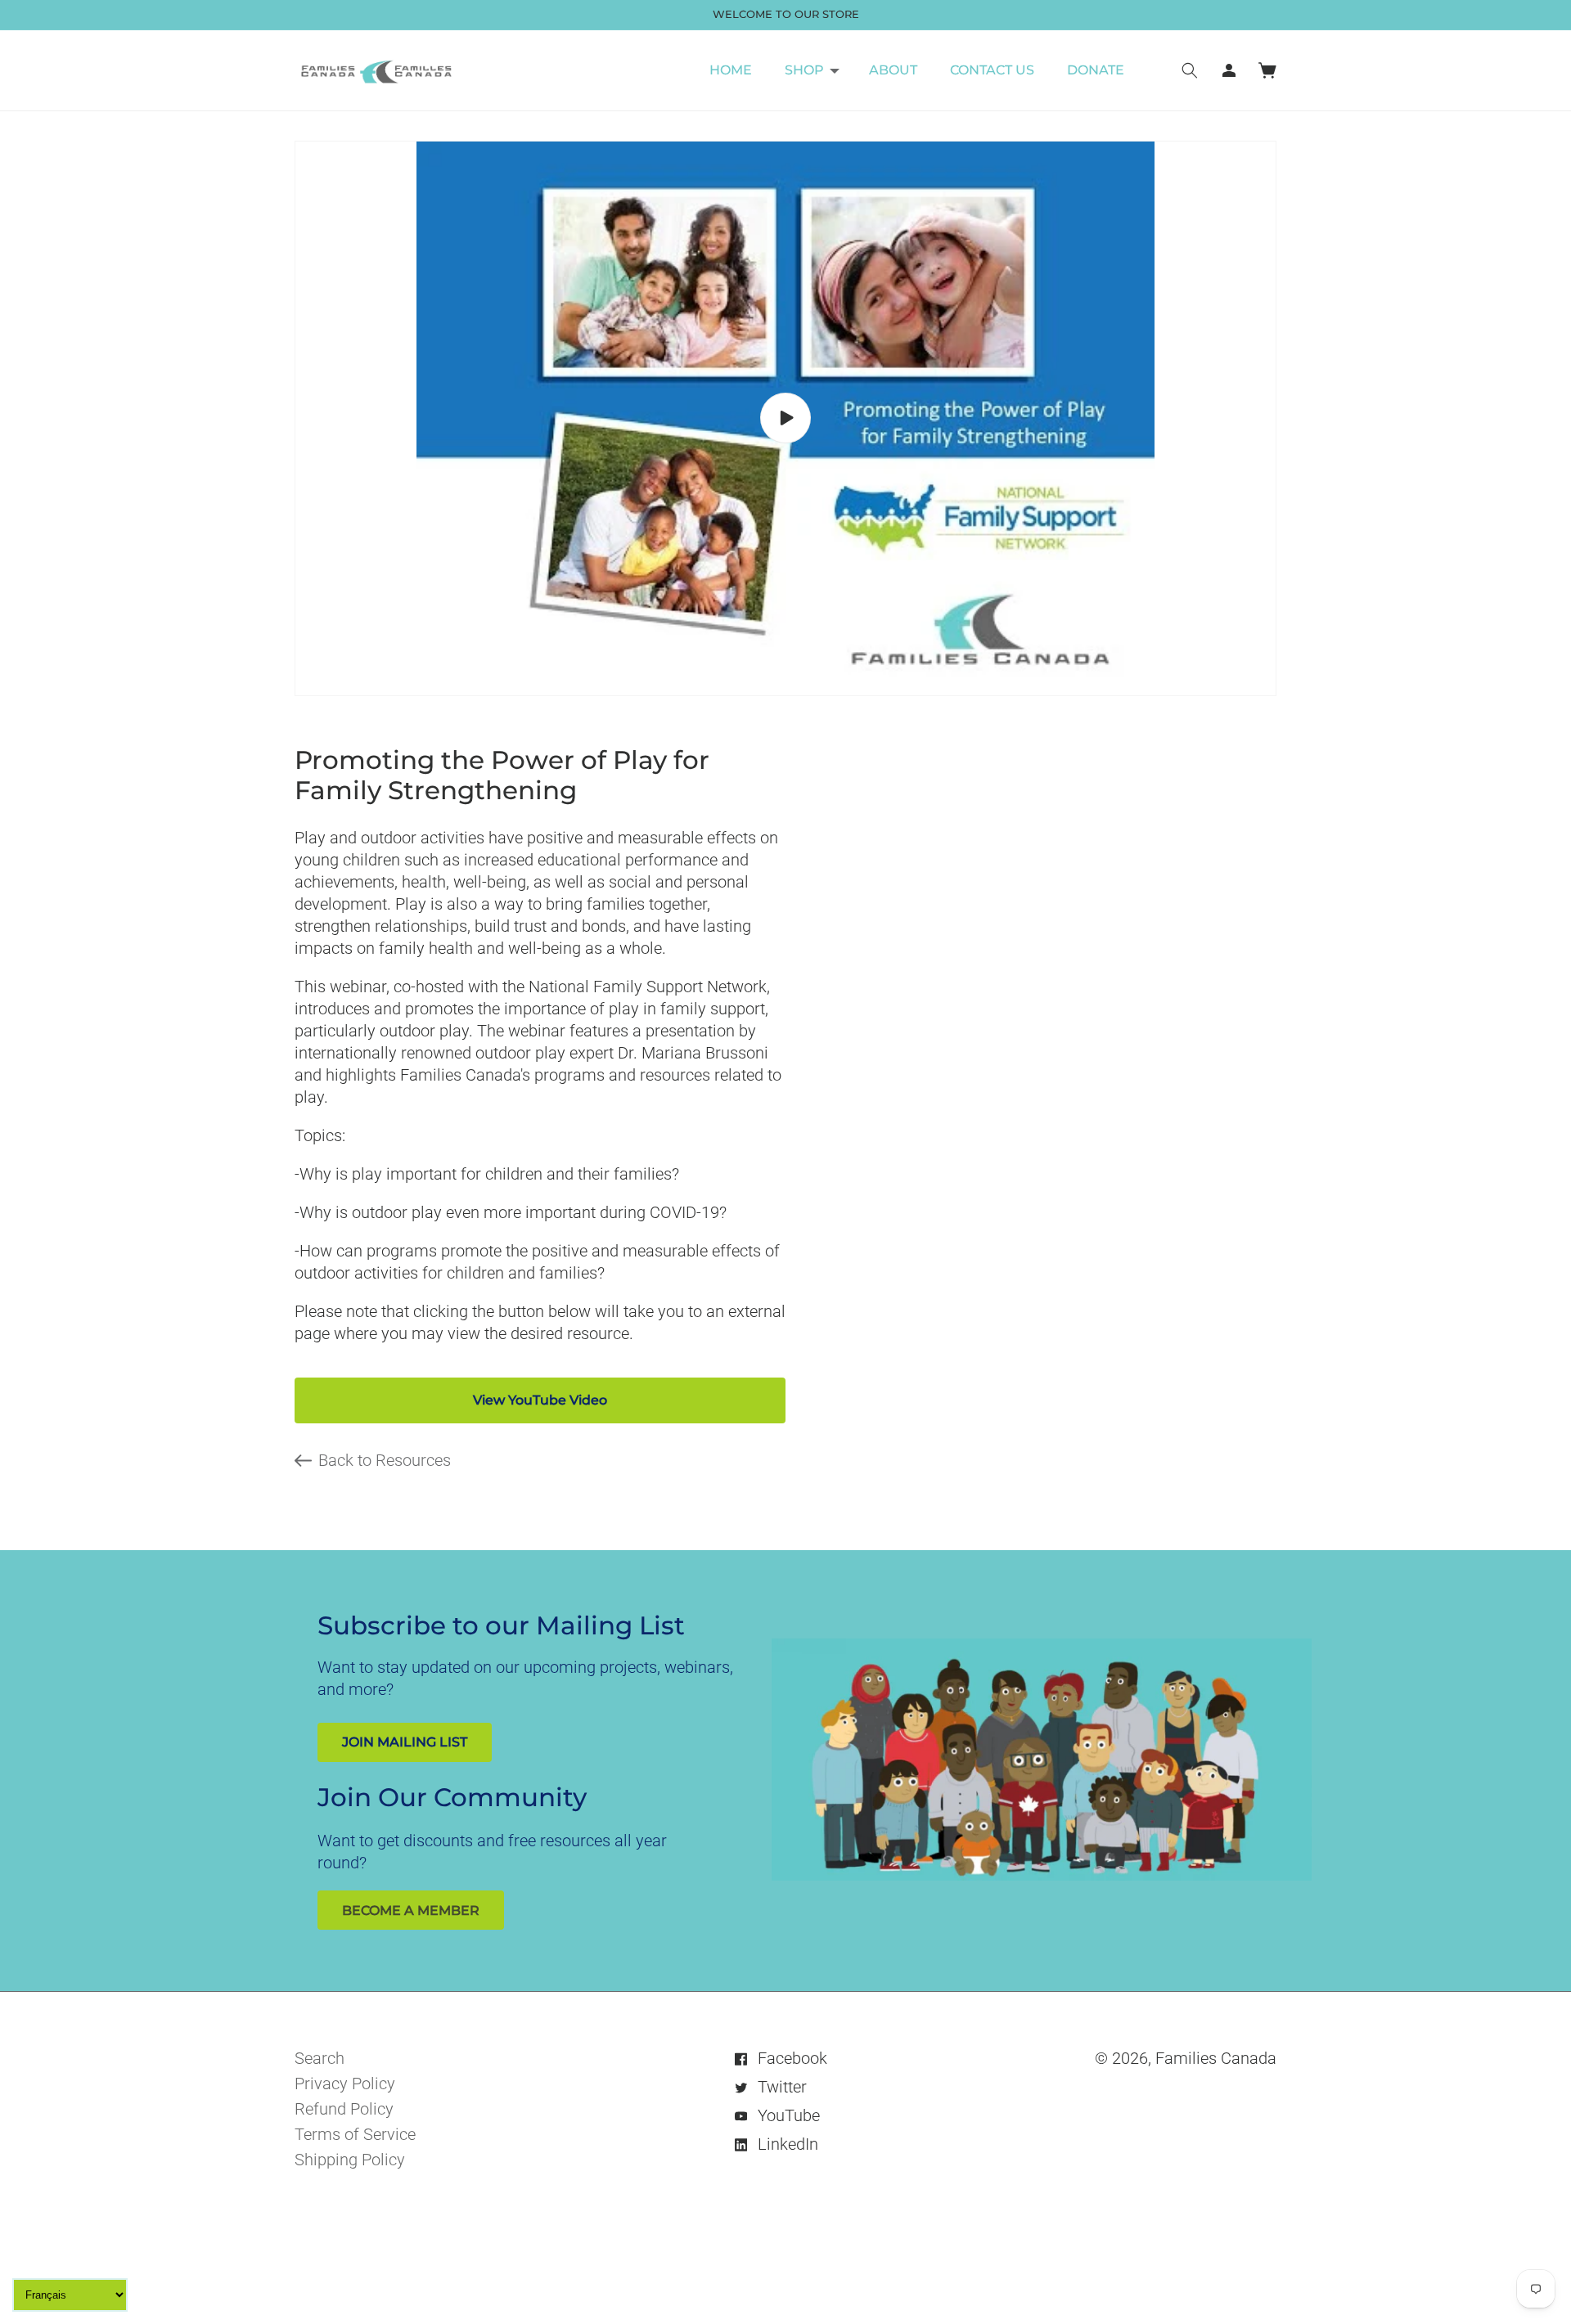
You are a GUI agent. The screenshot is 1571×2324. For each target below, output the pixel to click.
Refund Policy (344, 2109)
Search (320, 2058)
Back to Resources (385, 1460)
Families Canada (1216, 2058)
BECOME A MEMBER (411, 1910)
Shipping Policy (350, 2160)
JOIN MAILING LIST (405, 1742)
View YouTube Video (540, 1400)
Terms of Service (355, 2134)
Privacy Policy (345, 2084)
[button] (810, 70)
